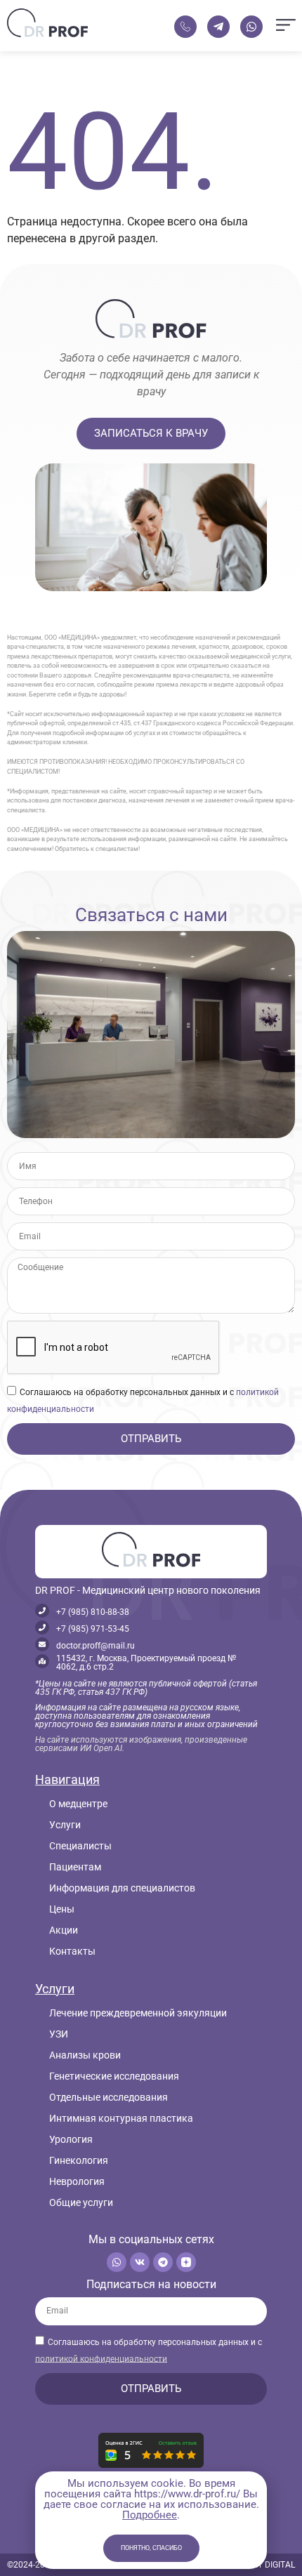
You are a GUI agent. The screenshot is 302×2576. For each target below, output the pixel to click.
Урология (71, 2139)
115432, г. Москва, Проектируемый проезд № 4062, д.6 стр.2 (146, 1663)
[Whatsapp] (117, 2262)
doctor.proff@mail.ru (96, 1646)
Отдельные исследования (109, 2097)
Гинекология (79, 2160)
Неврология (77, 2181)
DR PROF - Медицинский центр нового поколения (148, 1590)
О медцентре (78, 1804)
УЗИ (59, 2034)
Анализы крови (85, 2055)
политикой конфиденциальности (101, 2358)
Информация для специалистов (122, 1888)
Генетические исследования (114, 2076)
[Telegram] (163, 2262)
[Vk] (140, 2262)
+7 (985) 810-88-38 (93, 1612)
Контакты (72, 1951)
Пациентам (75, 1867)
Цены (62, 1909)
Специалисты (80, 1846)
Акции (64, 1930)
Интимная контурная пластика (121, 2118)
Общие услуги (81, 2202)
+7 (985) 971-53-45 (93, 1629)
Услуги (65, 1825)
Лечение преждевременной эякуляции (138, 2013)
